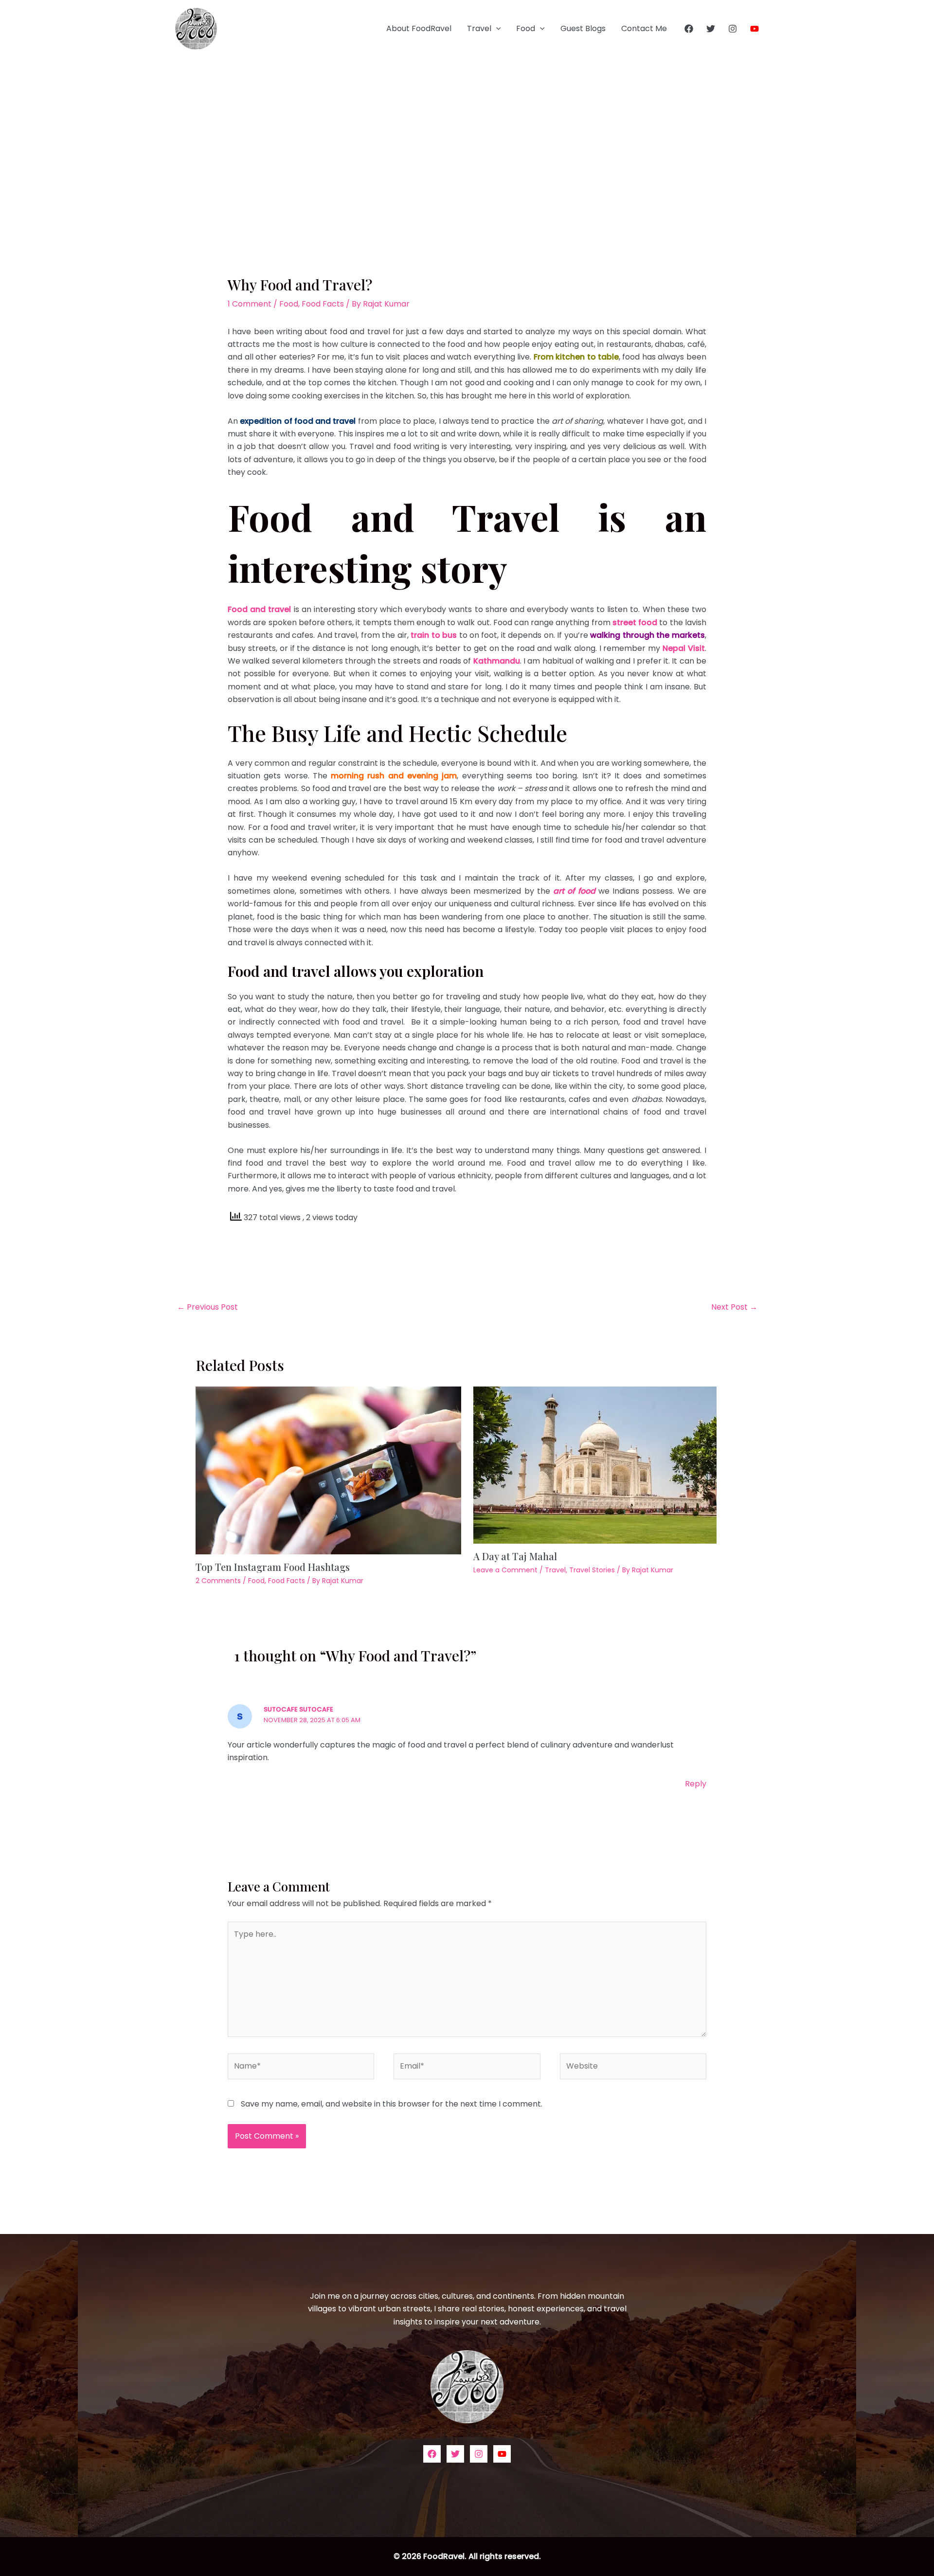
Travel (479, 28)
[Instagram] (733, 29)
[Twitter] (711, 29)
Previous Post (207, 1307)
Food (526, 28)
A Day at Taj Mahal (515, 1556)
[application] (496, 29)
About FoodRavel (419, 28)
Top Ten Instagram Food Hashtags (273, 1567)
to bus (444, 635)
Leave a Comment (505, 1570)
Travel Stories (592, 1570)
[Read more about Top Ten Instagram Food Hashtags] (328, 1469)
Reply (696, 1784)
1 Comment (250, 304)
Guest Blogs (583, 28)
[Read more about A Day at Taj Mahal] (595, 1464)
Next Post (734, 1307)
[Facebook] (689, 29)
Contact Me (644, 28)
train (421, 635)
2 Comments (218, 1581)
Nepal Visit (684, 648)
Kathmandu (497, 661)
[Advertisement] (467, 130)
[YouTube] (754, 29)
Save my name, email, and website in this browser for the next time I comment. (392, 2104)
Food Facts (323, 304)
